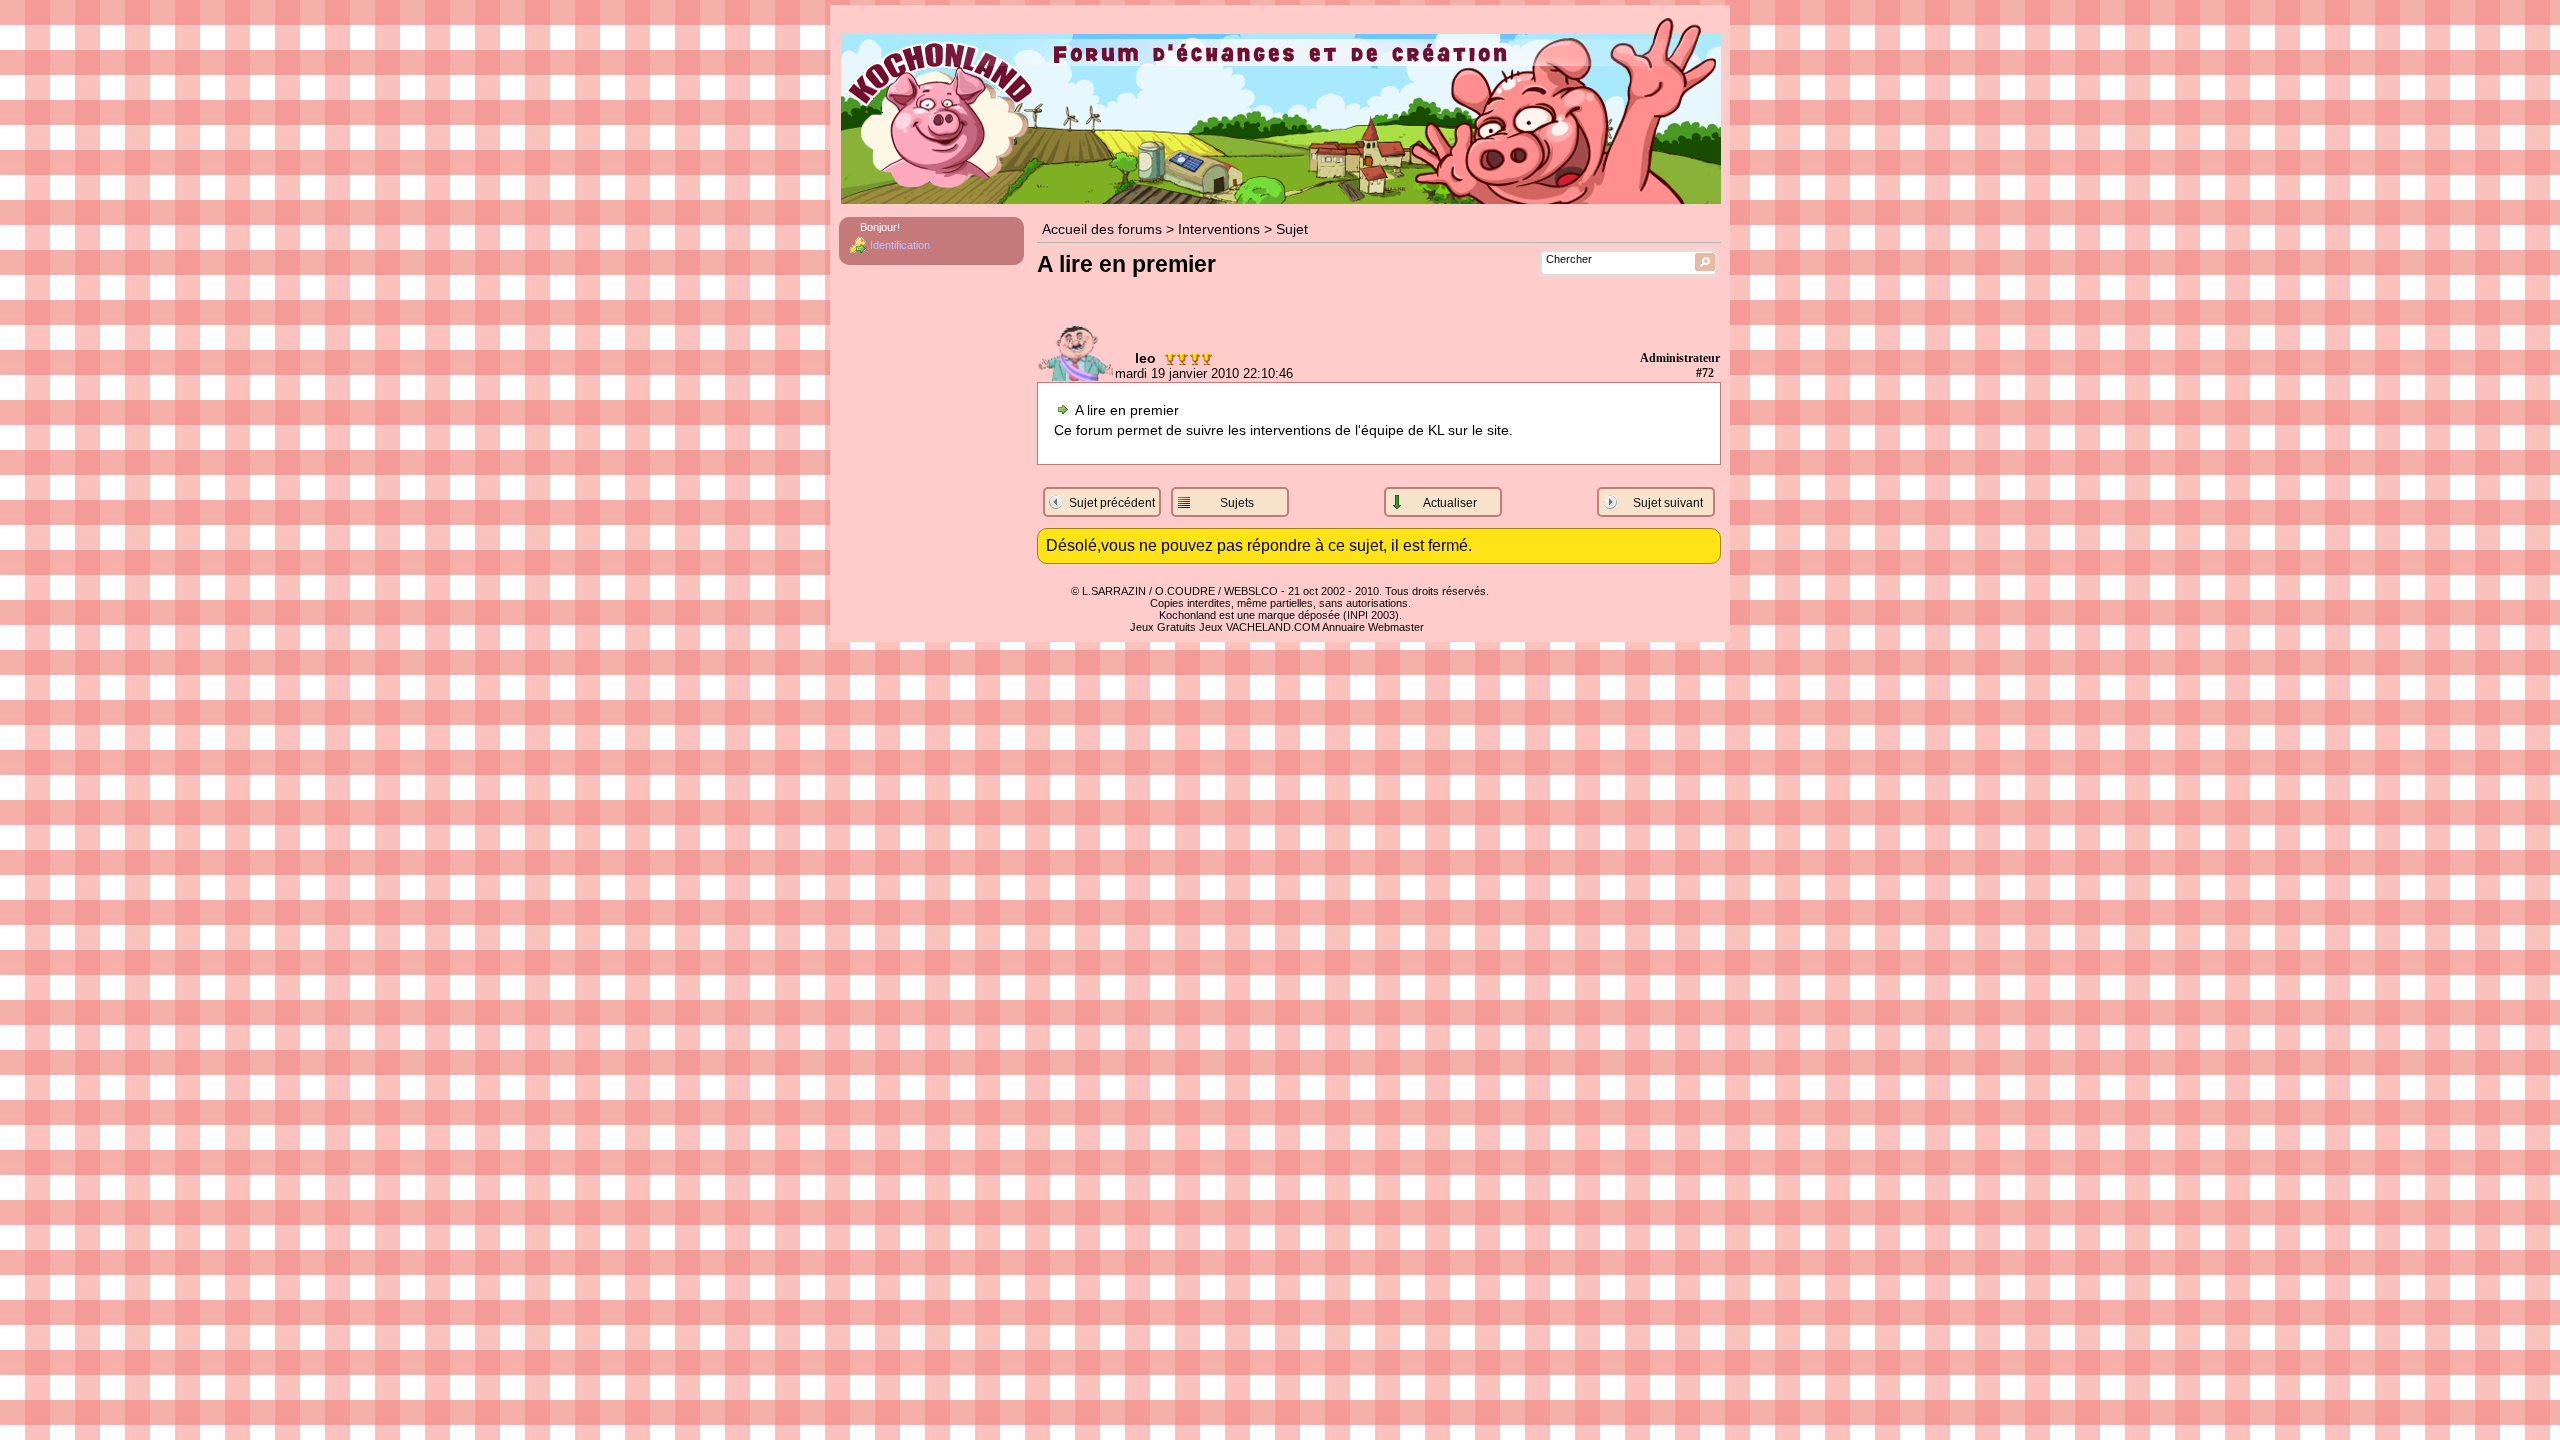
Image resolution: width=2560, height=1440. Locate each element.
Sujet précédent (1112, 503)
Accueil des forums (1102, 229)
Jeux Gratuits (1163, 627)
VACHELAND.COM (1273, 627)
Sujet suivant (1668, 503)
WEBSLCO (1251, 591)
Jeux (1211, 627)
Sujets (1237, 503)
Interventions (1219, 229)
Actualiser (1450, 503)
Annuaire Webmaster (1373, 627)
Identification (900, 245)
